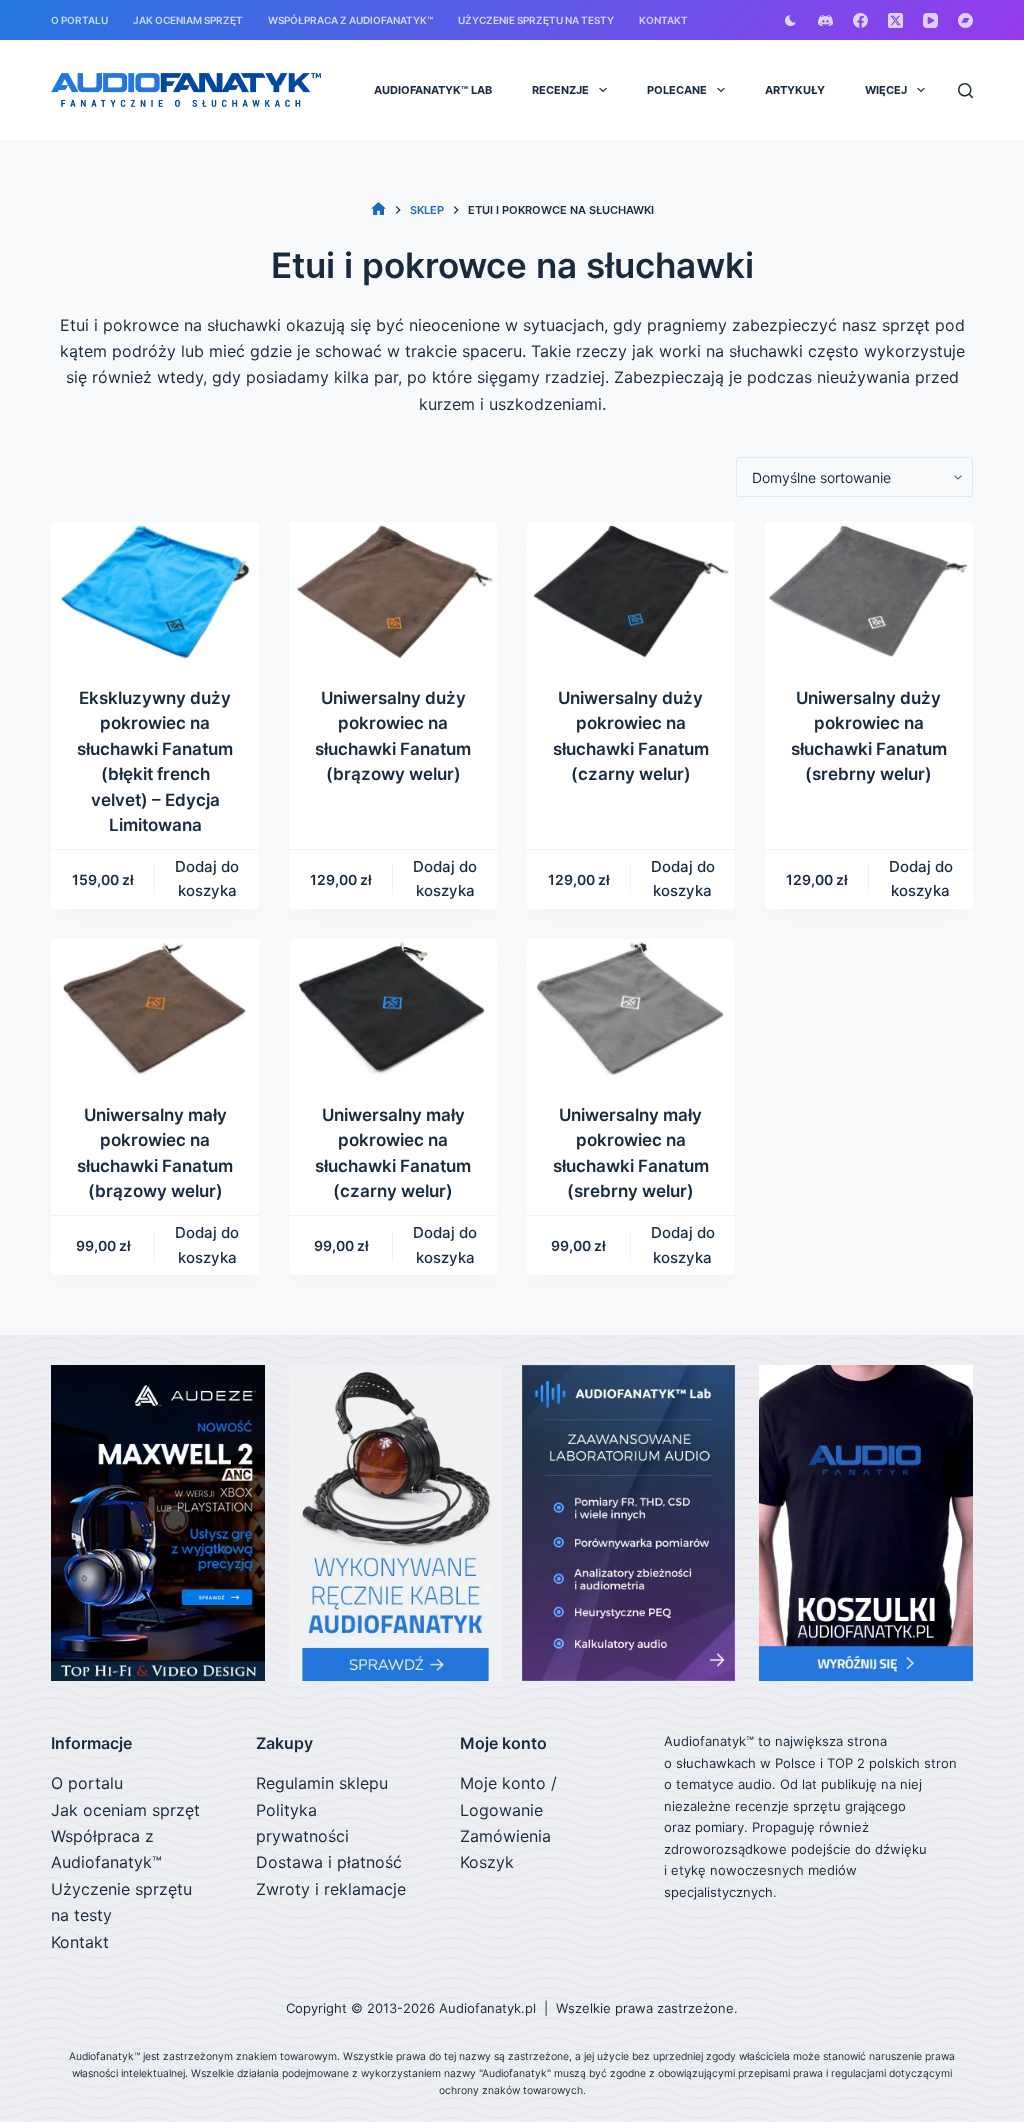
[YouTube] (930, 20)
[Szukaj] (965, 90)
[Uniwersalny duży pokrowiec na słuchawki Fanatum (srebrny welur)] (869, 591)
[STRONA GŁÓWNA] (378, 210)
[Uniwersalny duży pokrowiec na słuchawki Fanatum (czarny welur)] (631, 591)
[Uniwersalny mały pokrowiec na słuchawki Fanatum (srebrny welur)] (631, 1008)
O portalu (79, 20)
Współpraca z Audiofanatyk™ (350, 20)
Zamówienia (505, 1836)
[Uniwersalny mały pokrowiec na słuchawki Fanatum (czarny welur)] (393, 1008)
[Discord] (825, 20)
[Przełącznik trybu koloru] (790, 20)
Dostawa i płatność (329, 1862)
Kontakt (663, 20)
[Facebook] (860, 20)
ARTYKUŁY (795, 90)
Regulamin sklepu (322, 1783)
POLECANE (677, 90)
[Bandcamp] (965, 20)
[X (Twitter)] (895, 20)
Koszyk (487, 1862)
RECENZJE (560, 90)
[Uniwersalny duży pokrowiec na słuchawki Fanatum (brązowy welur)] (393, 591)
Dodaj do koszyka (207, 879)
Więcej (886, 90)
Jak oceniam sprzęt (188, 20)
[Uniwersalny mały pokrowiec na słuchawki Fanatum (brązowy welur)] (155, 1008)
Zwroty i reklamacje (331, 1889)
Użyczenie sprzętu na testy (536, 20)
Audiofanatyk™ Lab (433, 90)
